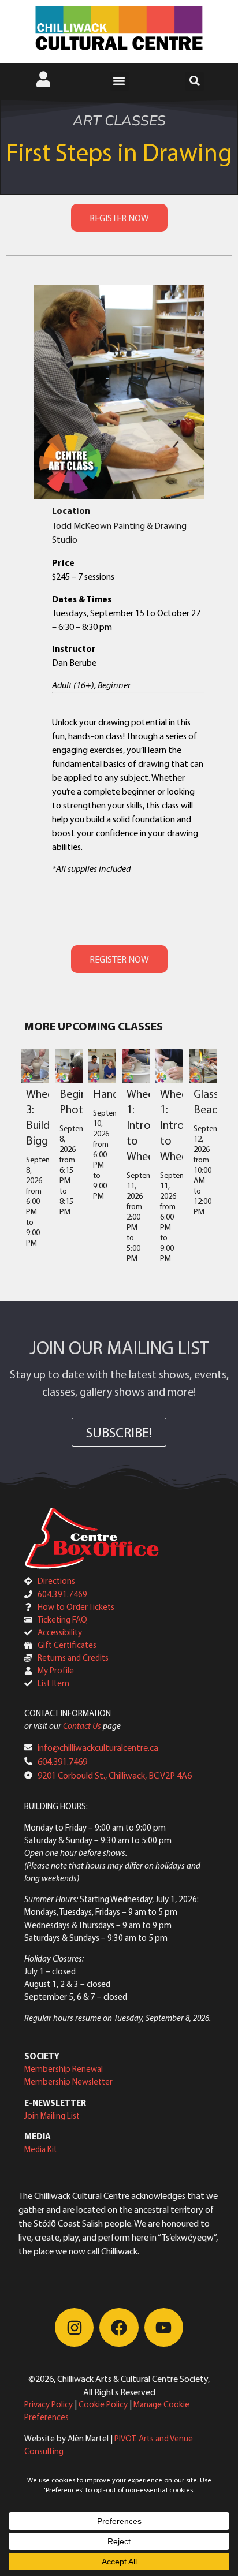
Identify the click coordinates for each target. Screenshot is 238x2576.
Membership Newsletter (68, 2081)
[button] (119, 81)
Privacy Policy (49, 2404)
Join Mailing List (52, 2115)
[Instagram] (74, 2327)
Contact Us (82, 1726)
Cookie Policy (103, 2404)
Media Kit (41, 2149)
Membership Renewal (64, 2069)
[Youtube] (164, 2327)
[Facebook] (119, 2327)
